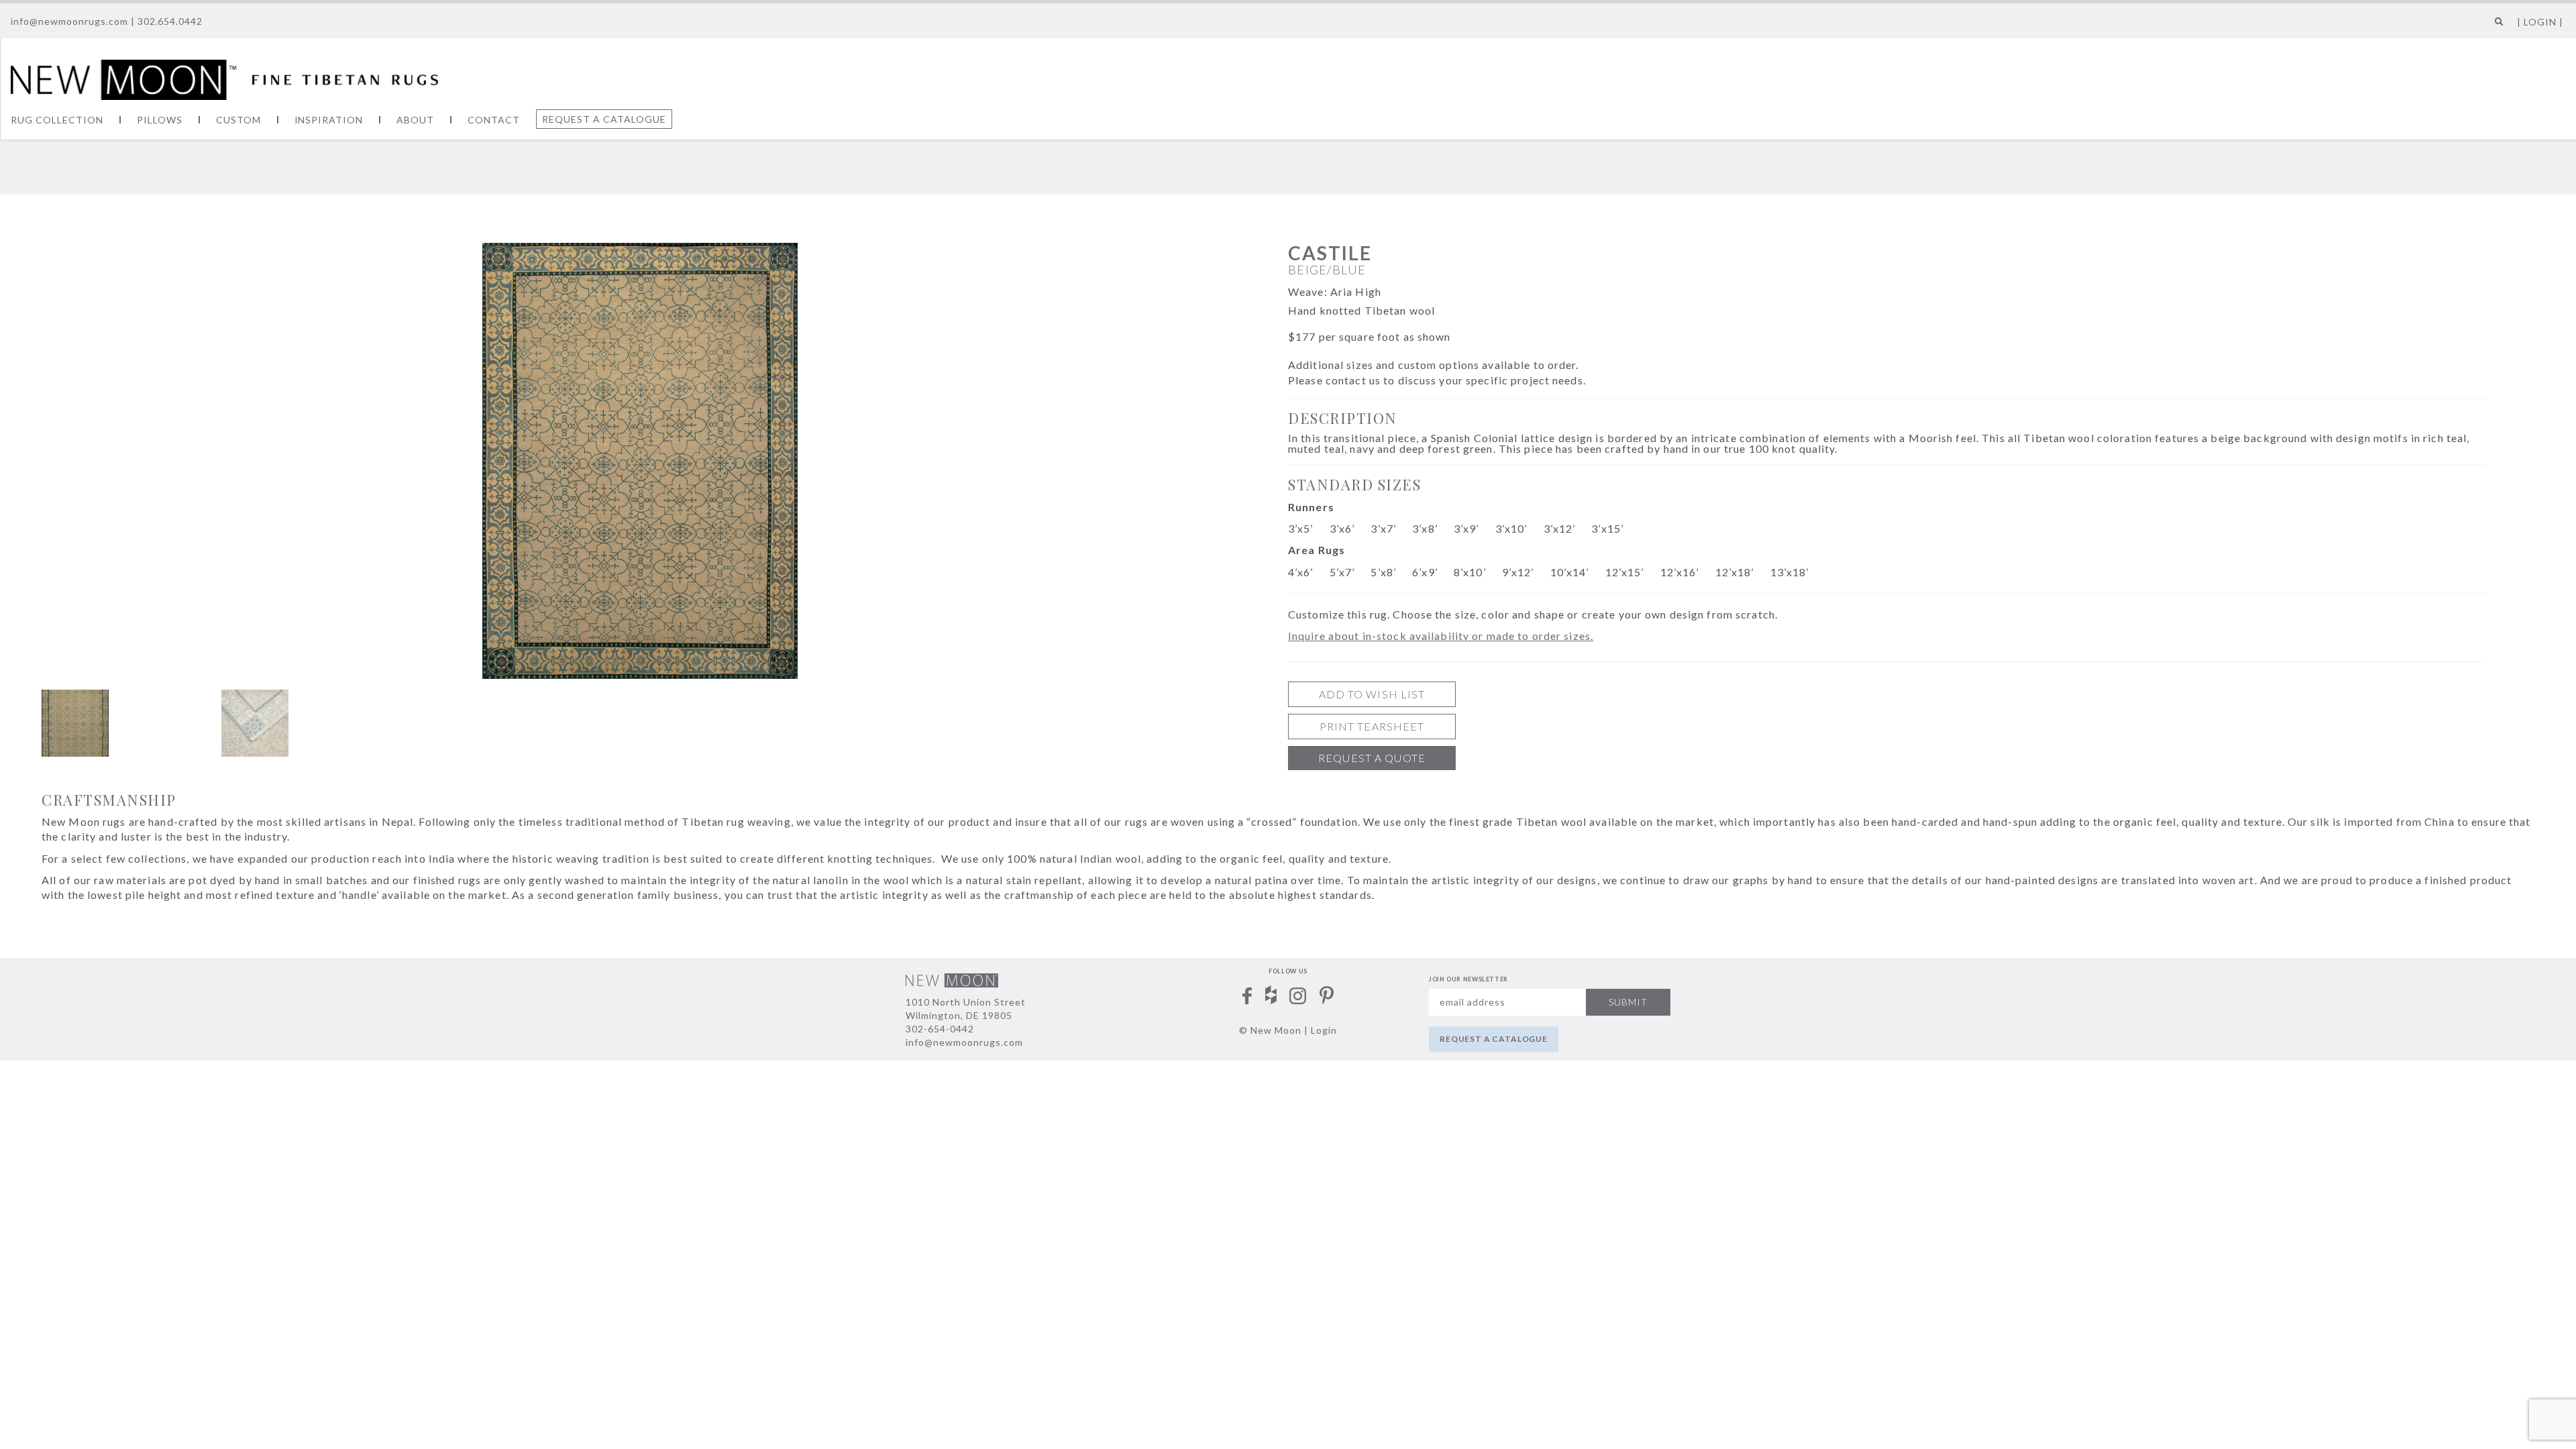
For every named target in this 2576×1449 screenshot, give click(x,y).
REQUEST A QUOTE (1372, 758)
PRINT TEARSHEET (1372, 726)
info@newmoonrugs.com (69, 21)
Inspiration (329, 120)
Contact (494, 120)
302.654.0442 (170, 21)
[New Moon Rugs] (224, 78)
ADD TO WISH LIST (1372, 694)
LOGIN (2540, 22)
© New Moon (1270, 1030)
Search (2496, 26)
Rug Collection (57, 120)
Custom (238, 120)
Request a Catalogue (604, 119)
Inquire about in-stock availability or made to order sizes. (1441, 636)
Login (1324, 1030)
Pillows (160, 120)
